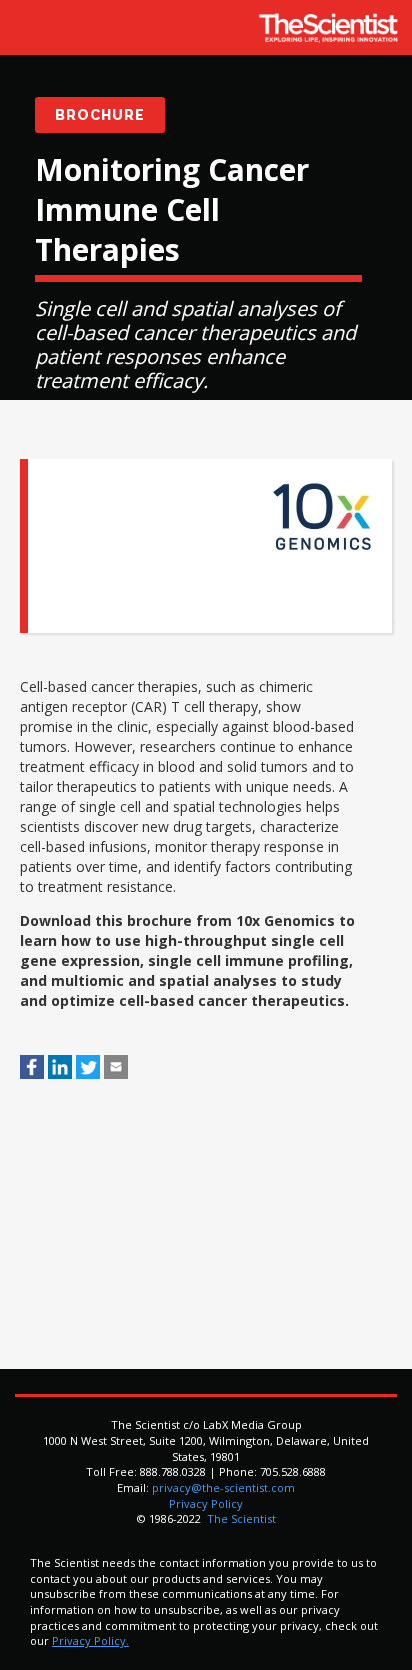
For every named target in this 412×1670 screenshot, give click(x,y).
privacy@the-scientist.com (223, 1487)
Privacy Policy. (90, 1640)
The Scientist (240, 1518)
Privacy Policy (206, 1503)
